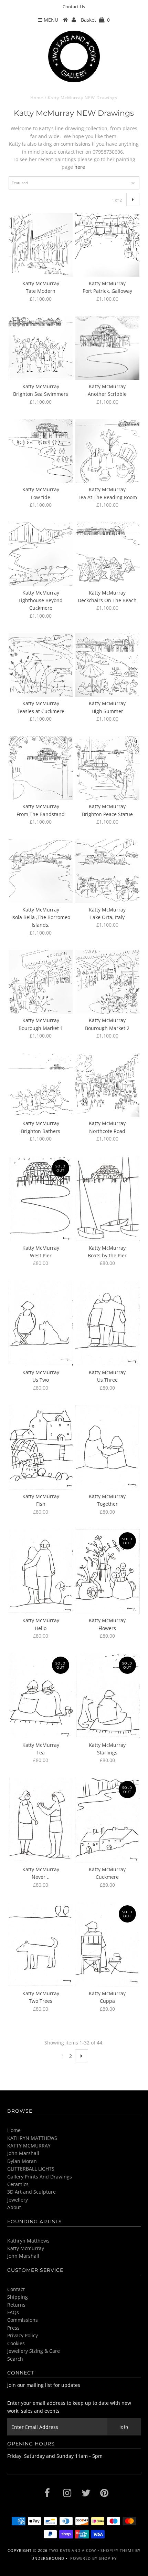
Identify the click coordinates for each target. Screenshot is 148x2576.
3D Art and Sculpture (31, 2192)
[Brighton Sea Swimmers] (41, 348)
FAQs (13, 2312)
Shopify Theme (117, 2550)
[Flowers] (107, 1571)
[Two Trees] (41, 1944)
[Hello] (41, 1571)
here (79, 167)
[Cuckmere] (107, 1820)
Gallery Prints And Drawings (40, 2177)
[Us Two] (41, 1323)
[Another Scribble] (107, 348)
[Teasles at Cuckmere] (41, 665)
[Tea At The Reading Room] (107, 451)
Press (13, 2328)
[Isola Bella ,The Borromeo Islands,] (41, 871)
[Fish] (41, 1447)
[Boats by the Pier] (107, 1199)
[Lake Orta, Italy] (107, 871)
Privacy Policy (23, 2335)
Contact (16, 2289)
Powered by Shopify (93, 2558)
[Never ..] (41, 1820)
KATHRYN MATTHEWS (32, 2138)
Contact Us (74, 7)
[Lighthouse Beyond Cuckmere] (41, 554)
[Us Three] (107, 1323)
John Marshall (23, 2153)
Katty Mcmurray (26, 2248)
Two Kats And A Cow (72, 2550)
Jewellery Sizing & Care (34, 2351)
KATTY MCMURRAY (29, 2146)
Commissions (23, 2320)
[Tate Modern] (41, 245)
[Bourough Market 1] (41, 982)
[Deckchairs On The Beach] (107, 554)
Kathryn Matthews (28, 2241)
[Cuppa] (107, 1944)
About (14, 2207)
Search (15, 2359)
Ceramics (18, 2184)
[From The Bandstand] (41, 768)
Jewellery (18, 2200)
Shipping (18, 2297)
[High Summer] (107, 665)
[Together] (107, 1447)
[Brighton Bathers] (41, 1085)
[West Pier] (41, 1199)
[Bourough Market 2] (107, 982)
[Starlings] (107, 1696)
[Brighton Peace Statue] (107, 768)
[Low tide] (41, 451)
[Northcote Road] (107, 1085)
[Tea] (41, 1696)
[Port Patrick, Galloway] (107, 245)
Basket (95, 20)
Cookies (16, 2343)
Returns (16, 2305)
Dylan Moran (22, 2161)
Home (37, 98)
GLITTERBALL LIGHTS (31, 2169)
